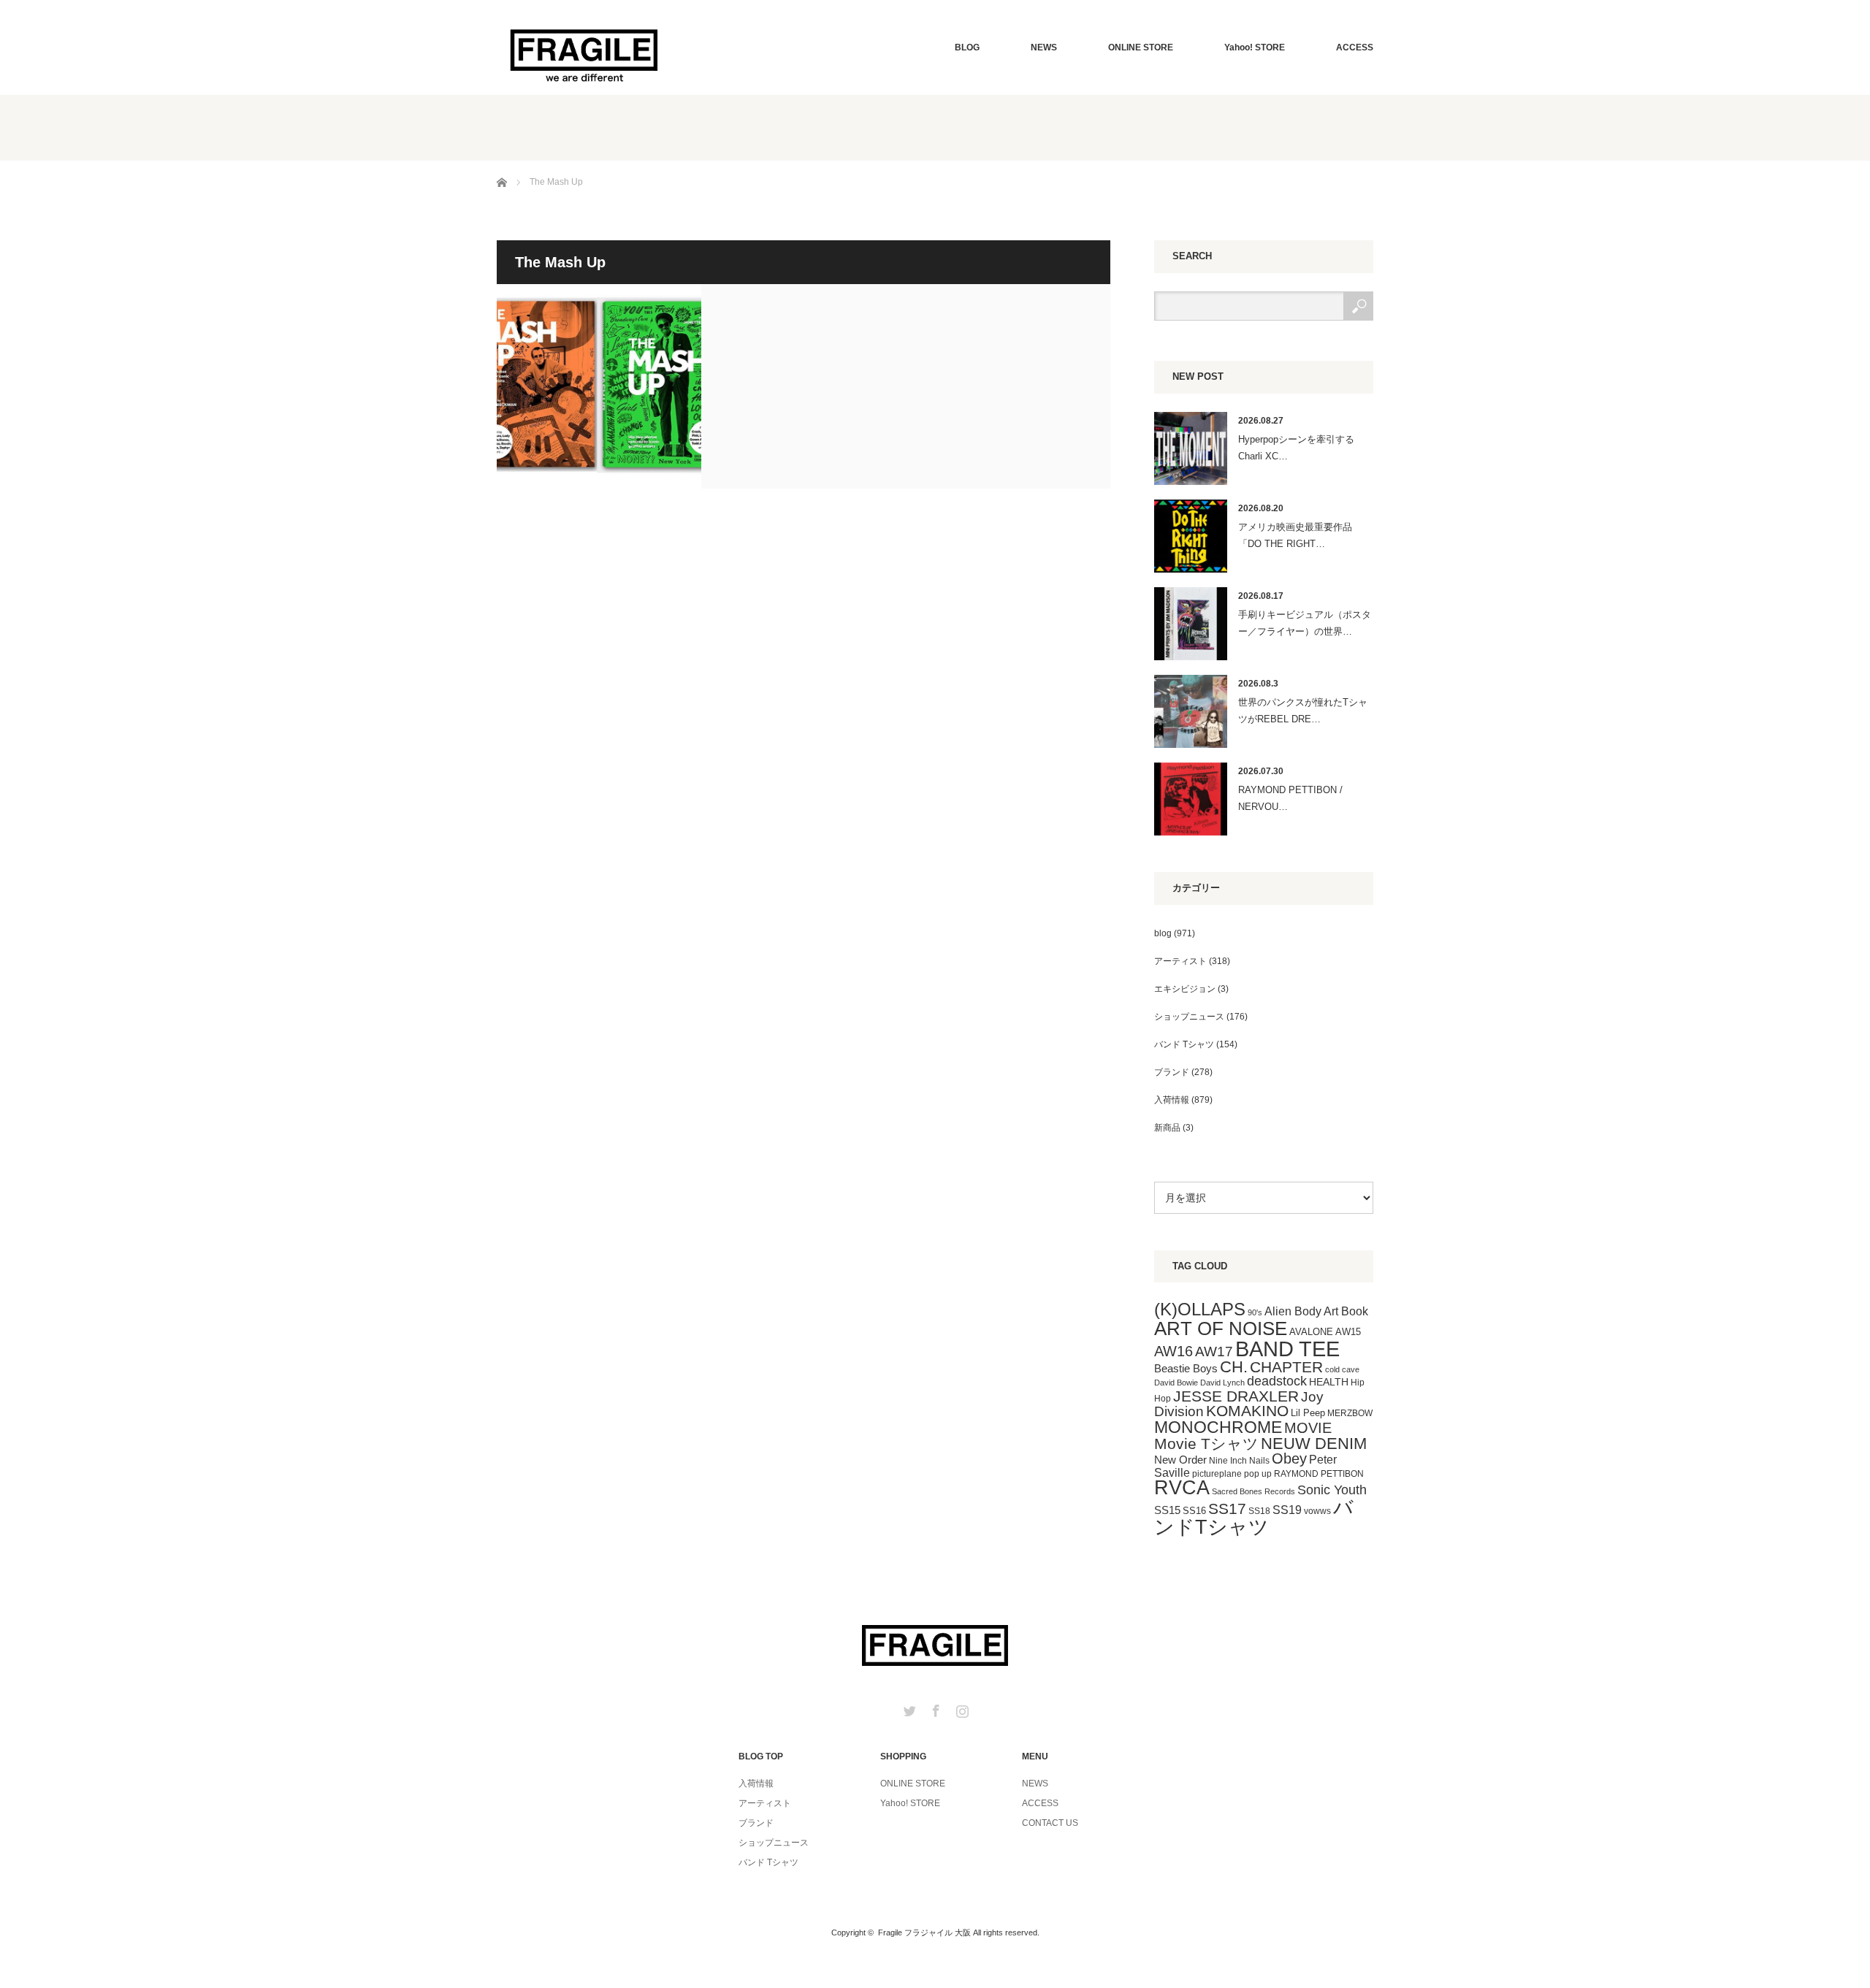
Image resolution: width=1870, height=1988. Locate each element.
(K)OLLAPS (1200, 1309)
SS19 (1287, 1510)
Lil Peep (1308, 1413)
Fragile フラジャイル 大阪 (924, 1932)
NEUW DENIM (1314, 1444)
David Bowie (1176, 1383)
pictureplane (1217, 1474)
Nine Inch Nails (1239, 1461)
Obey (1289, 1458)
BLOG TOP (761, 1756)
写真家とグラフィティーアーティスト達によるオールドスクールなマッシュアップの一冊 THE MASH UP (599, 386)
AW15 (1348, 1332)
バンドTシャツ (1254, 1517)
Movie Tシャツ (1206, 1444)
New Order (1180, 1460)
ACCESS (1355, 47)
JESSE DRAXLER (1236, 1396)
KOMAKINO (1247, 1411)
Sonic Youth (1332, 1490)
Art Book (1346, 1311)
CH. (1234, 1367)
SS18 (1259, 1511)
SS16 (1194, 1511)
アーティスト (1180, 961)
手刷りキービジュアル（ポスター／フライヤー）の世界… (1305, 623)
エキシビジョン (1185, 989)
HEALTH (1329, 1382)
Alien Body (1293, 1311)
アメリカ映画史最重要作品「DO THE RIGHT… (1295, 535)
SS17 (1227, 1509)
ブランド (1172, 1072)
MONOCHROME (1218, 1427)
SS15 (1167, 1510)
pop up (1258, 1474)
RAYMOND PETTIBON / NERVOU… (1290, 798)
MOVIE (1308, 1428)
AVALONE (1311, 1332)
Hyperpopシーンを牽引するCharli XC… (1296, 448)
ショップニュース (1189, 1017)
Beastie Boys (1186, 1369)
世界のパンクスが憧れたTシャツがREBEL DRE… (1303, 711)
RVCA (1182, 1488)
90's (1255, 1312)
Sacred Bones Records (1253, 1491)
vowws (1317, 1511)
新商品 (1167, 1128)
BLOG (967, 47)
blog (1163, 933)
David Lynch (1222, 1383)
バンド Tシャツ (1184, 1044)
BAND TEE (1287, 1349)
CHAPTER (1286, 1367)
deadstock (1277, 1381)
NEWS (1044, 47)
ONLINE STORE (1141, 47)
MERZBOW (1350, 1413)
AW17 (1214, 1352)
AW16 (1173, 1351)
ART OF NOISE (1221, 1328)
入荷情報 (1172, 1100)
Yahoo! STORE (1255, 47)
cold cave (1342, 1369)
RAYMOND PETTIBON (1319, 1474)
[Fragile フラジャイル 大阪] (584, 54)
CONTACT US (1050, 1823)
